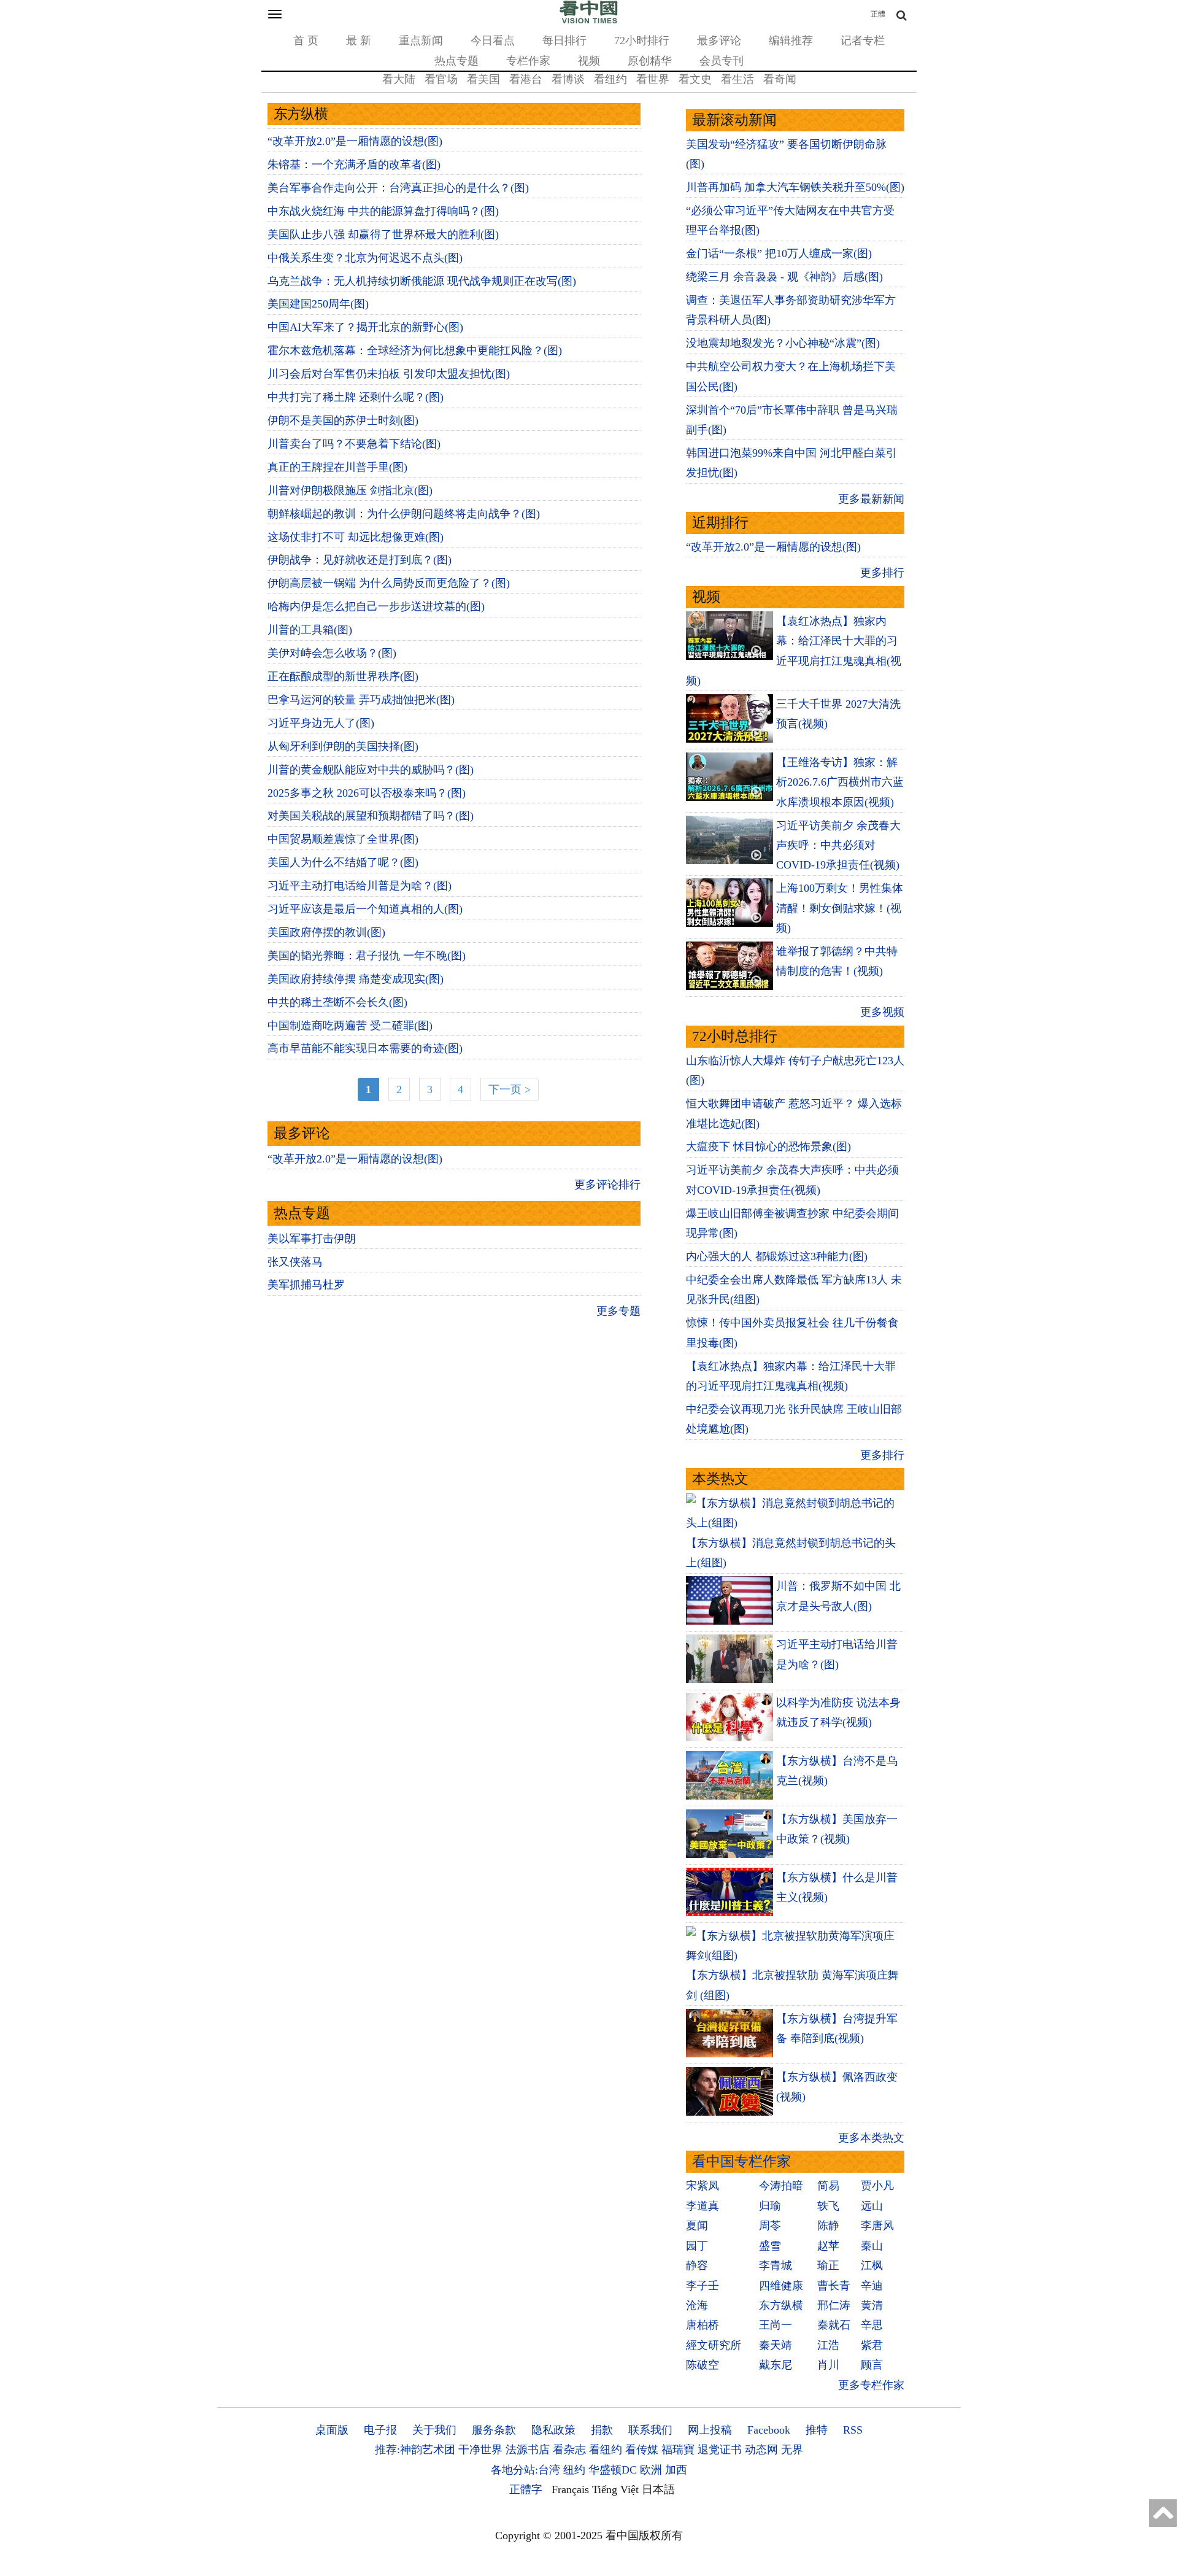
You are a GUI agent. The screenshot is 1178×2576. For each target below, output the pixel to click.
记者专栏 (863, 41)
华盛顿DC (613, 2470)
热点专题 (456, 61)
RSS (853, 2430)
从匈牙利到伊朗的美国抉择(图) (343, 746)
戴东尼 (776, 2365)
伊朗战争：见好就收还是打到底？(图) (360, 560)
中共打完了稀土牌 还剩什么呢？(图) (356, 397)
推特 (817, 2430)
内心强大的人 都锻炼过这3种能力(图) (777, 1256)
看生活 (737, 79)
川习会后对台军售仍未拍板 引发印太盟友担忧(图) (389, 374)
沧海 (697, 2305)
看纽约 (610, 79)
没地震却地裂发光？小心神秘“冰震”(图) (783, 343)
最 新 (359, 41)
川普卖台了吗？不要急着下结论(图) (354, 444)
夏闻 (697, 2226)
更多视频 (882, 1012)
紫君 (872, 2345)
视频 (589, 61)
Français (570, 2489)
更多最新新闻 (871, 499)
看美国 (483, 79)
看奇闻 (780, 79)
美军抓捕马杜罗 (306, 1285)
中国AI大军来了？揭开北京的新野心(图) (365, 327)
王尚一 (776, 2325)
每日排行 (564, 41)
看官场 (441, 79)
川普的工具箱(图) (310, 630)
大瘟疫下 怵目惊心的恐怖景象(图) (768, 1147)
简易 (828, 2186)
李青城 (776, 2265)
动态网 (761, 2450)
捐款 (602, 2430)
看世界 (653, 79)
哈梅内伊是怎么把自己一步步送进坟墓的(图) (376, 606)
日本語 (658, 2489)
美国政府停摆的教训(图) (326, 932)
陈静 (828, 2226)
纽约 (574, 2470)
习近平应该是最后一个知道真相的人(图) (365, 909)
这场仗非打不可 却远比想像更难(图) (356, 537)
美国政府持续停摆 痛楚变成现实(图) (356, 979)
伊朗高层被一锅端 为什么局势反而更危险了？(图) (389, 583)
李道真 (703, 2206)
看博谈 (568, 79)
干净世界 (480, 2450)
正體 (878, 14)
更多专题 (618, 1311)
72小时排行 (642, 41)
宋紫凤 (703, 2186)
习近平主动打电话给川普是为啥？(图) (360, 886)
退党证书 (720, 2450)
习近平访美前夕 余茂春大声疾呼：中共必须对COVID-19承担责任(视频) (838, 845)
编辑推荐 (791, 41)
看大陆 (399, 79)
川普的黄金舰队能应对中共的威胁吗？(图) (371, 770)
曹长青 (834, 2286)
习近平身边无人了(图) (321, 723)
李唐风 (877, 2226)
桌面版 (332, 2430)
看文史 (695, 79)
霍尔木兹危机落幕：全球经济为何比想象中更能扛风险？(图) (415, 350)
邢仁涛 (834, 2305)
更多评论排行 (607, 1185)
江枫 (872, 2265)
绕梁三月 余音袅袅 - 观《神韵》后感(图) (784, 277)
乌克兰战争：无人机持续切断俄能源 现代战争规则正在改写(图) (422, 281)
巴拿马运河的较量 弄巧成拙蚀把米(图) (361, 700)
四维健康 (781, 2286)
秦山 (872, 2246)
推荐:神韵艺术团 (415, 2450)
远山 (872, 2206)
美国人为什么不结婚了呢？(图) (343, 862)
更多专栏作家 (871, 2385)
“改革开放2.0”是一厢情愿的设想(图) (355, 141)
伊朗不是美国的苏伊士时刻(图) (343, 420)
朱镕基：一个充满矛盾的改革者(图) (354, 164)
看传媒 (642, 2450)
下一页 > (510, 1089)
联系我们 (650, 2430)
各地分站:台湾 (525, 2470)
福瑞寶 (678, 2450)
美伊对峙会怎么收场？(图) (332, 653)
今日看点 (493, 41)
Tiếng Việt (615, 2489)
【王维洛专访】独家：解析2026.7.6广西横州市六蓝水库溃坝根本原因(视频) (840, 782)
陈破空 (703, 2365)
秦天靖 (776, 2345)
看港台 (526, 79)
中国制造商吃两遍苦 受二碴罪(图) (350, 1026)
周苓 (770, 2226)
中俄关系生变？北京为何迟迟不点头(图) (365, 258)
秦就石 (834, 2325)
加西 (676, 2470)
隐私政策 (553, 2430)
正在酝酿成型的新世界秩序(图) (343, 676)
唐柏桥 (703, 2325)
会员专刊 (722, 61)
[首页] (589, 21)
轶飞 (828, 2206)
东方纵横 (781, 2305)
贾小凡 (877, 2186)
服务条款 (494, 2430)
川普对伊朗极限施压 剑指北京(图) (350, 490)
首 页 (306, 41)
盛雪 (770, 2246)
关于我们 (434, 2430)
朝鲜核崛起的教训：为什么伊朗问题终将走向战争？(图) (404, 514)
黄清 (872, 2305)
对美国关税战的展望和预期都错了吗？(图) (371, 816)
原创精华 (650, 61)
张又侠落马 (295, 1262)
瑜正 (828, 2265)
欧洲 (651, 2470)
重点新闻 (421, 41)
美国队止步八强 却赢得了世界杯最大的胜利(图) (383, 234)
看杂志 (569, 2450)
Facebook (769, 2430)
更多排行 (882, 573)
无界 (792, 2450)
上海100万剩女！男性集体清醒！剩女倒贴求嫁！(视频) (840, 908)
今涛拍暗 (781, 2186)
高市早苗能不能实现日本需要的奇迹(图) (365, 1048)
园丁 (697, 2246)
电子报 (380, 2430)
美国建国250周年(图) (318, 304)
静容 (697, 2265)
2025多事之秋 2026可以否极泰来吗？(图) (367, 793)
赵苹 (828, 2246)
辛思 (872, 2325)
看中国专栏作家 (741, 2161)
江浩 (828, 2345)
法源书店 (528, 2450)
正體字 (526, 2489)
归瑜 (770, 2206)
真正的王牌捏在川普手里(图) (337, 467)
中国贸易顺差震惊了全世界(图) (343, 839)
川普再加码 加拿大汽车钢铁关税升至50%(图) (795, 187)
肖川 (828, 2365)
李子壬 (703, 2286)
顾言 (872, 2365)
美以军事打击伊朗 (312, 1239)
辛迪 (872, 2286)
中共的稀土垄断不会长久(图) (337, 1002)
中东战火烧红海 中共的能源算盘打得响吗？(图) (383, 211)
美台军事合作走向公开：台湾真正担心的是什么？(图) (398, 188)
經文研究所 (714, 2345)
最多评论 (719, 41)
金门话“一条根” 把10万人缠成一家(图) (779, 253)
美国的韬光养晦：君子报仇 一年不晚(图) (367, 956)
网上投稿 (710, 2430)
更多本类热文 (871, 2138)
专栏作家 (528, 61)
